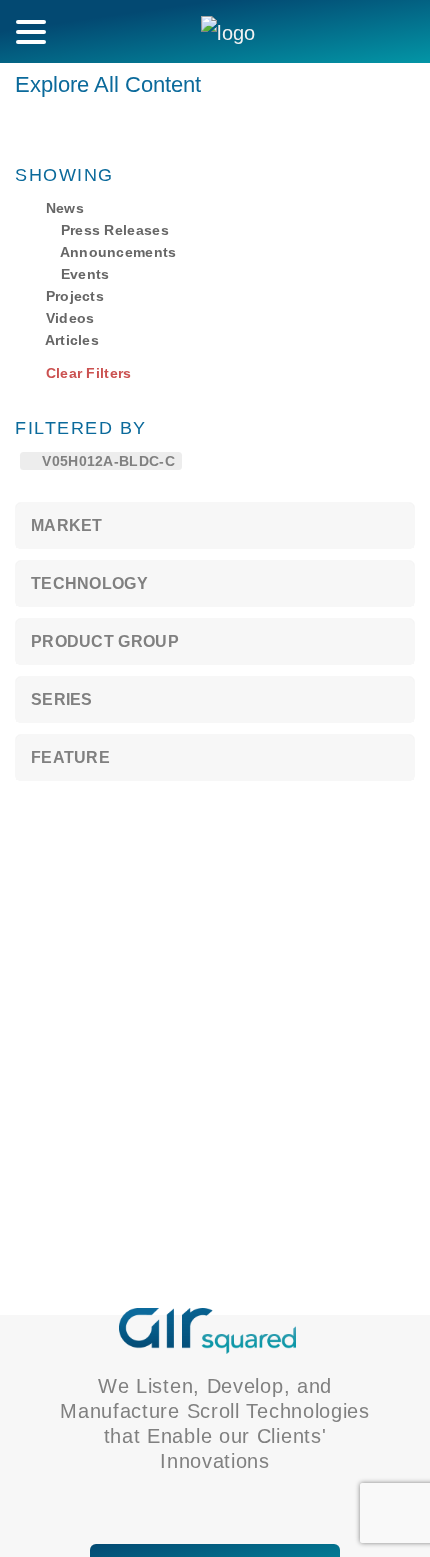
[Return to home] (208, 1329)
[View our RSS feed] (212, 1503)
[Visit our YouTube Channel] (240, 1503)
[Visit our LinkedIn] (184, 1503)
